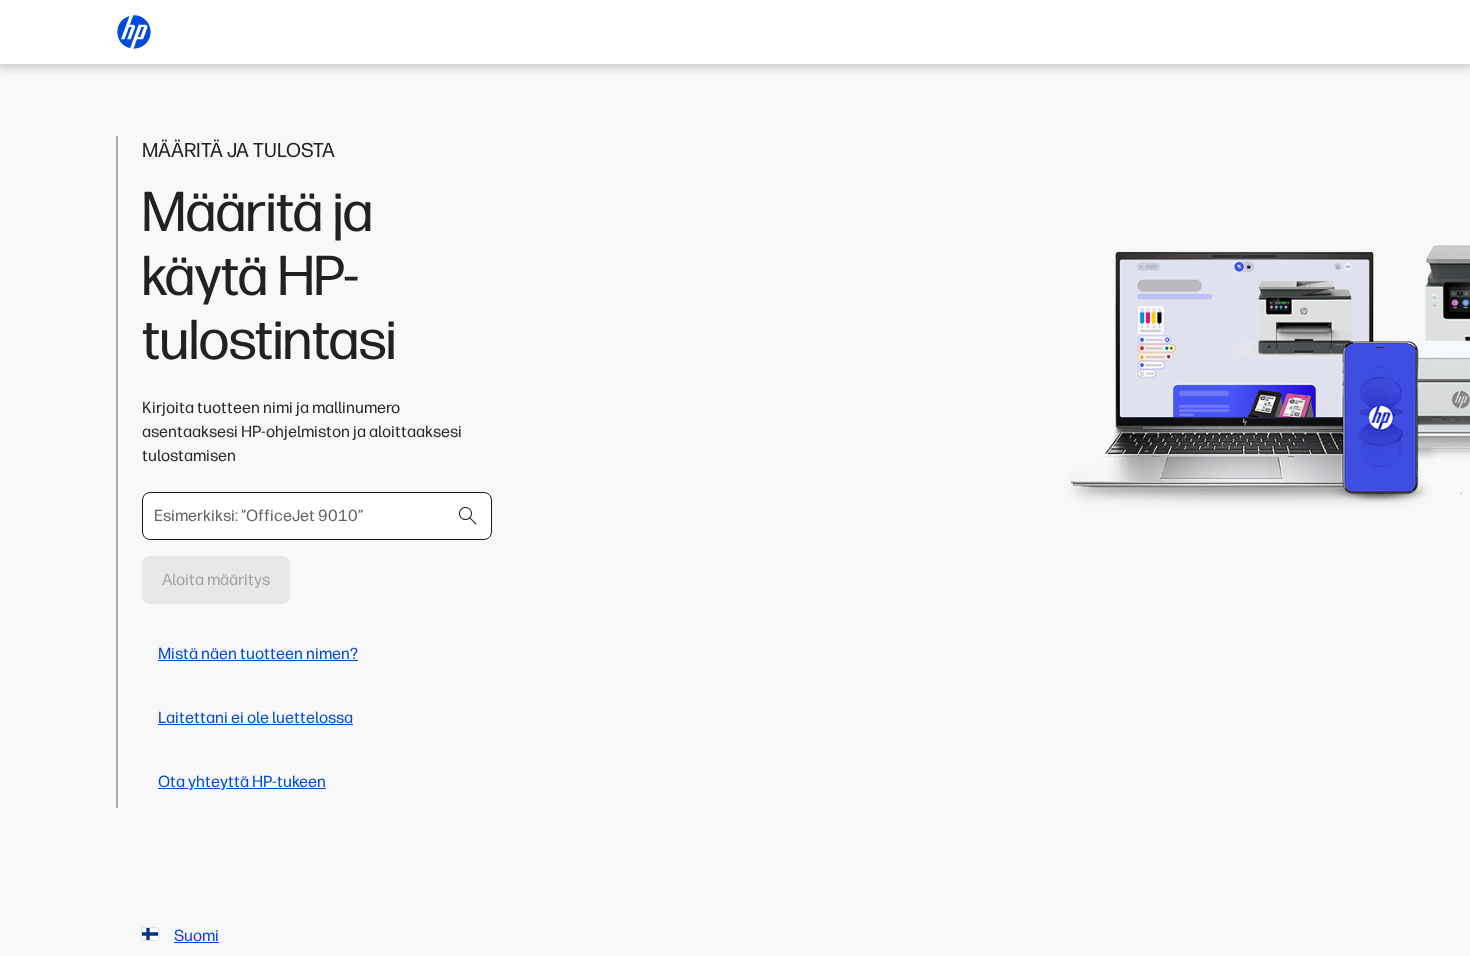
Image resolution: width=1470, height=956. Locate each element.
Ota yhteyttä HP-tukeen (242, 781)
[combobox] (317, 516)
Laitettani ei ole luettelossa (255, 717)
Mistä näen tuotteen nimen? (258, 653)
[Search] (468, 516)
